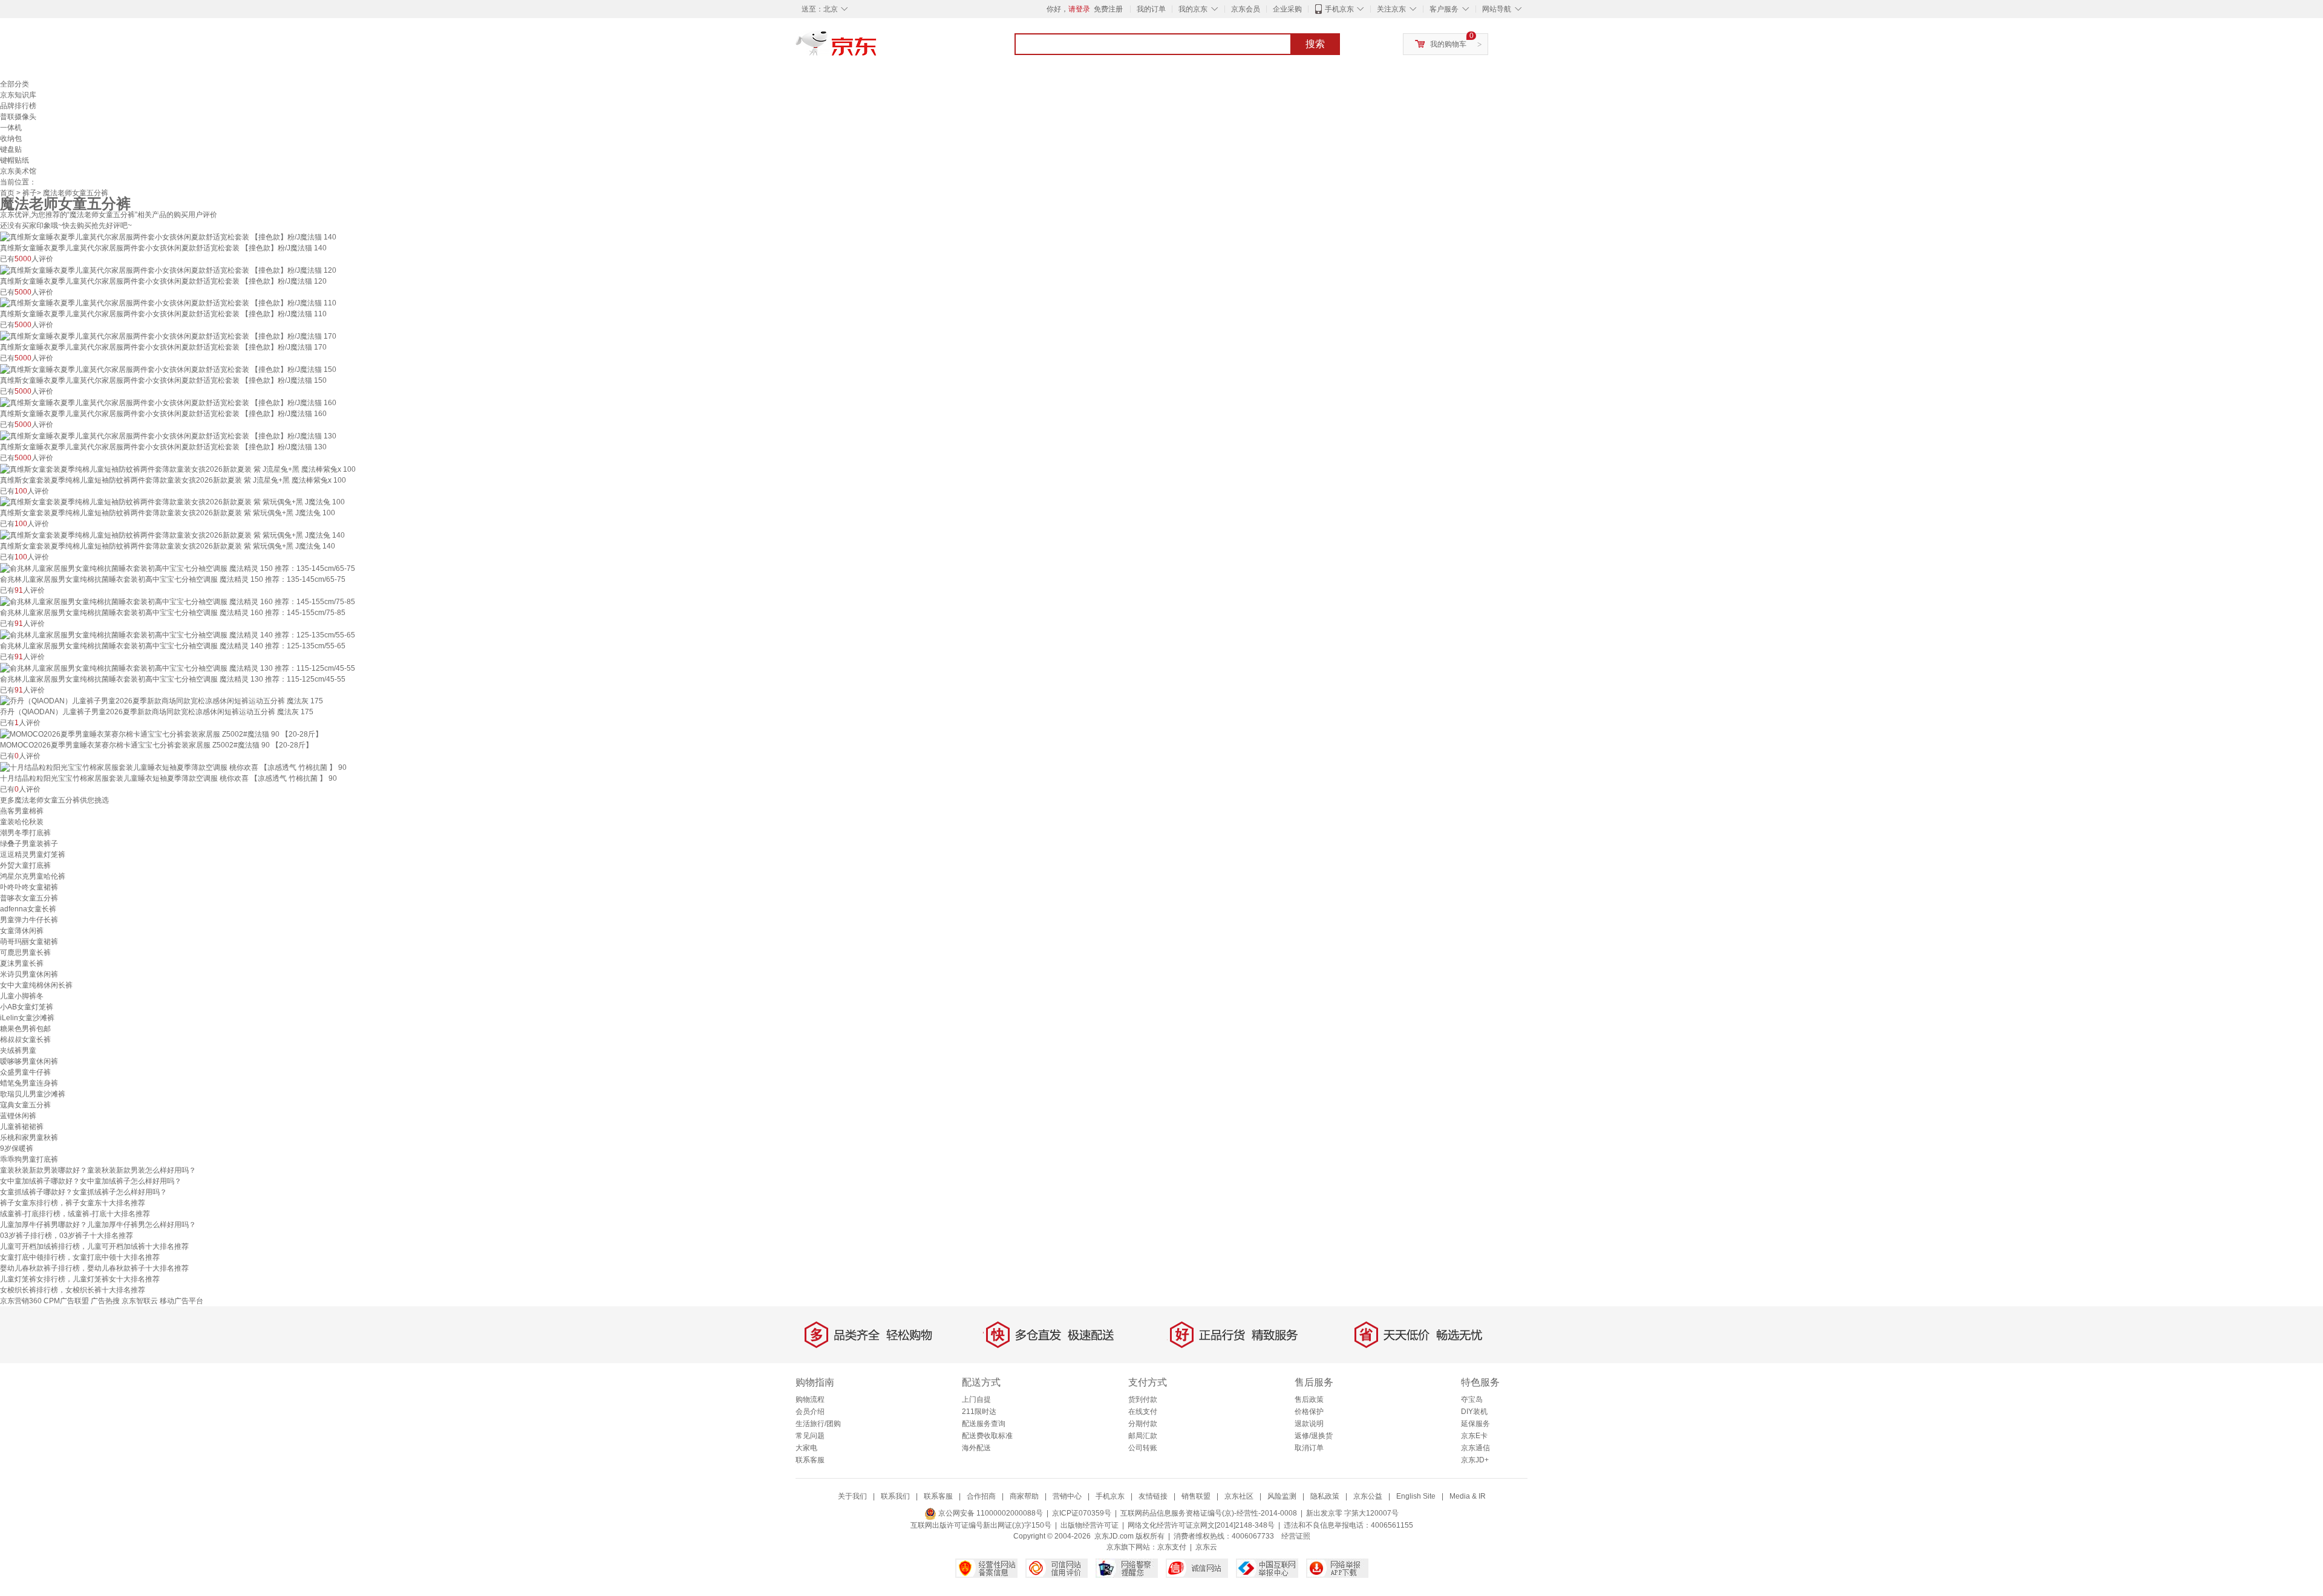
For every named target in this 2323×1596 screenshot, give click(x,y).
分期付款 (1143, 1424)
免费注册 (1108, 9)
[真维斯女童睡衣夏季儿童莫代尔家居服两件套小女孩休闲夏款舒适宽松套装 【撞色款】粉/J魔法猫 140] (168, 236)
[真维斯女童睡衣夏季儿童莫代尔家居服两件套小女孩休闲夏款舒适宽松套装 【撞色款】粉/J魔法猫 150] (168, 369)
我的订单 (1151, 9)
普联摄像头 (18, 117)
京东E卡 (1474, 1436)
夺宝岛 (1472, 1399)
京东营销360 (21, 1301)
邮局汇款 (1143, 1436)
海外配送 (976, 1448)
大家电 (806, 1448)
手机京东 (1339, 9)
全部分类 (15, 84)
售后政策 (1309, 1399)
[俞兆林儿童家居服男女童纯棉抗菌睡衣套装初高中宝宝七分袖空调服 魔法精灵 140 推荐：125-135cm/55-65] (178, 634)
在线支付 (1143, 1412)
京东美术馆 (18, 171)
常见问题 (810, 1436)
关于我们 (852, 1496)
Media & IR (1468, 1496)
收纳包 (11, 138)
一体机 (11, 128)
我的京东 (1193, 9)
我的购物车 (1448, 44)
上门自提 (976, 1399)
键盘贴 (11, 149)
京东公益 (1368, 1496)
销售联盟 (1196, 1496)
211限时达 (979, 1412)
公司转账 (1143, 1448)
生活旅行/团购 (818, 1424)
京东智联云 (140, 1301)
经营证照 (1296, 1536)
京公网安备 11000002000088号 (990, 1513)
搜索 (1315, 44)
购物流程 (810, 1399)
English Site (1416, 1496)
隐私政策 (1325, 1496)
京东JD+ (1475, 1460)
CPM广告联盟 (66, 1301)
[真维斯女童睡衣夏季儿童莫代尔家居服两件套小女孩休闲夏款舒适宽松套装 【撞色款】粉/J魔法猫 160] (168, 402)
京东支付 (1172, 1547)
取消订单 (1309, 1448)
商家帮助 (1024, 1496)
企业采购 (1287, 9)
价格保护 (1309, 1412)
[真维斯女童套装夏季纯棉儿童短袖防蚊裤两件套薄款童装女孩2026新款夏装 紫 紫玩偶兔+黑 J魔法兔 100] (172, 502)
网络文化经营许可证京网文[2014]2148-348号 (1201, 1525)
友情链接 (1153, 1496)
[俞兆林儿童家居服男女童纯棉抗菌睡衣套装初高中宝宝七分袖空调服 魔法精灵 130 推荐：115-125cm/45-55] (178, 668)
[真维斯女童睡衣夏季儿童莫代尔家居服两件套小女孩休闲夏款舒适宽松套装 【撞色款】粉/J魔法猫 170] (168, 336)
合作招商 (981, 1496)
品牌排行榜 (18, 106)
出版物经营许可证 (1090, 1525)
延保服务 (1475, 1424)
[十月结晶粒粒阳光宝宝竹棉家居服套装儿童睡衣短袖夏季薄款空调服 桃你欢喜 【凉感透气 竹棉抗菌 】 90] (173, 767)
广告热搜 (105, 1301)
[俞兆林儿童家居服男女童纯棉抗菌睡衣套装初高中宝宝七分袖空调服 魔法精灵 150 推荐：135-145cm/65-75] (178, 568)
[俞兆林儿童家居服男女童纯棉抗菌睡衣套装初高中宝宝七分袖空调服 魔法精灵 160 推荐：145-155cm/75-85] (178, 601)
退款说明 (1309, 1424)
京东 (877, 48)
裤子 (30, 193)
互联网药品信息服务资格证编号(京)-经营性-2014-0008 (1209, 1513)
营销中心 (1067, 1496)
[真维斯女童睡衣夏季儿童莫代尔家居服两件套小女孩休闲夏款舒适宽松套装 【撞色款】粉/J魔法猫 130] (168, 435)
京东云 (1206, 1547)
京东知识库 (18, 95)
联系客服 (810, 1460)
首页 (7, 193)
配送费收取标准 (987, 1436)
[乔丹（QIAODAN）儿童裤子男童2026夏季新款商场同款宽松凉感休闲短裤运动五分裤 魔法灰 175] (162, 701)
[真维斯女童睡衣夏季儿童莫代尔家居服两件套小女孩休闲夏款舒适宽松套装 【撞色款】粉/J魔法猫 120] (168, 270)
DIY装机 (1474, 1412)
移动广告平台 (181, 1301)
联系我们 (895, 1496)
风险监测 (1282, 1496)
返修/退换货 (1314, 1436)
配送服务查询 (984, 1424)
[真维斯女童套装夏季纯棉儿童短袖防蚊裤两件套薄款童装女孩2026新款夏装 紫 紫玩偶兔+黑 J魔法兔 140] (172, 535)
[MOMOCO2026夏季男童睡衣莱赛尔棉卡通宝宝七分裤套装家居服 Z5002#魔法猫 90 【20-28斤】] (161, 734)
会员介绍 (810, 1412)
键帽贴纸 (15, 160)
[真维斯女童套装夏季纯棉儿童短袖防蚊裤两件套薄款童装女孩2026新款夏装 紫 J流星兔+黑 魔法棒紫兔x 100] (178, 469)
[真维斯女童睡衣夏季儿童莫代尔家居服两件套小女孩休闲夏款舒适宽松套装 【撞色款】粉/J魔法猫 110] (168, 303)
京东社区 (1239, 1496)
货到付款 (1143, 1399)
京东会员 (1246, 9)
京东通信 (1475, 1448)
